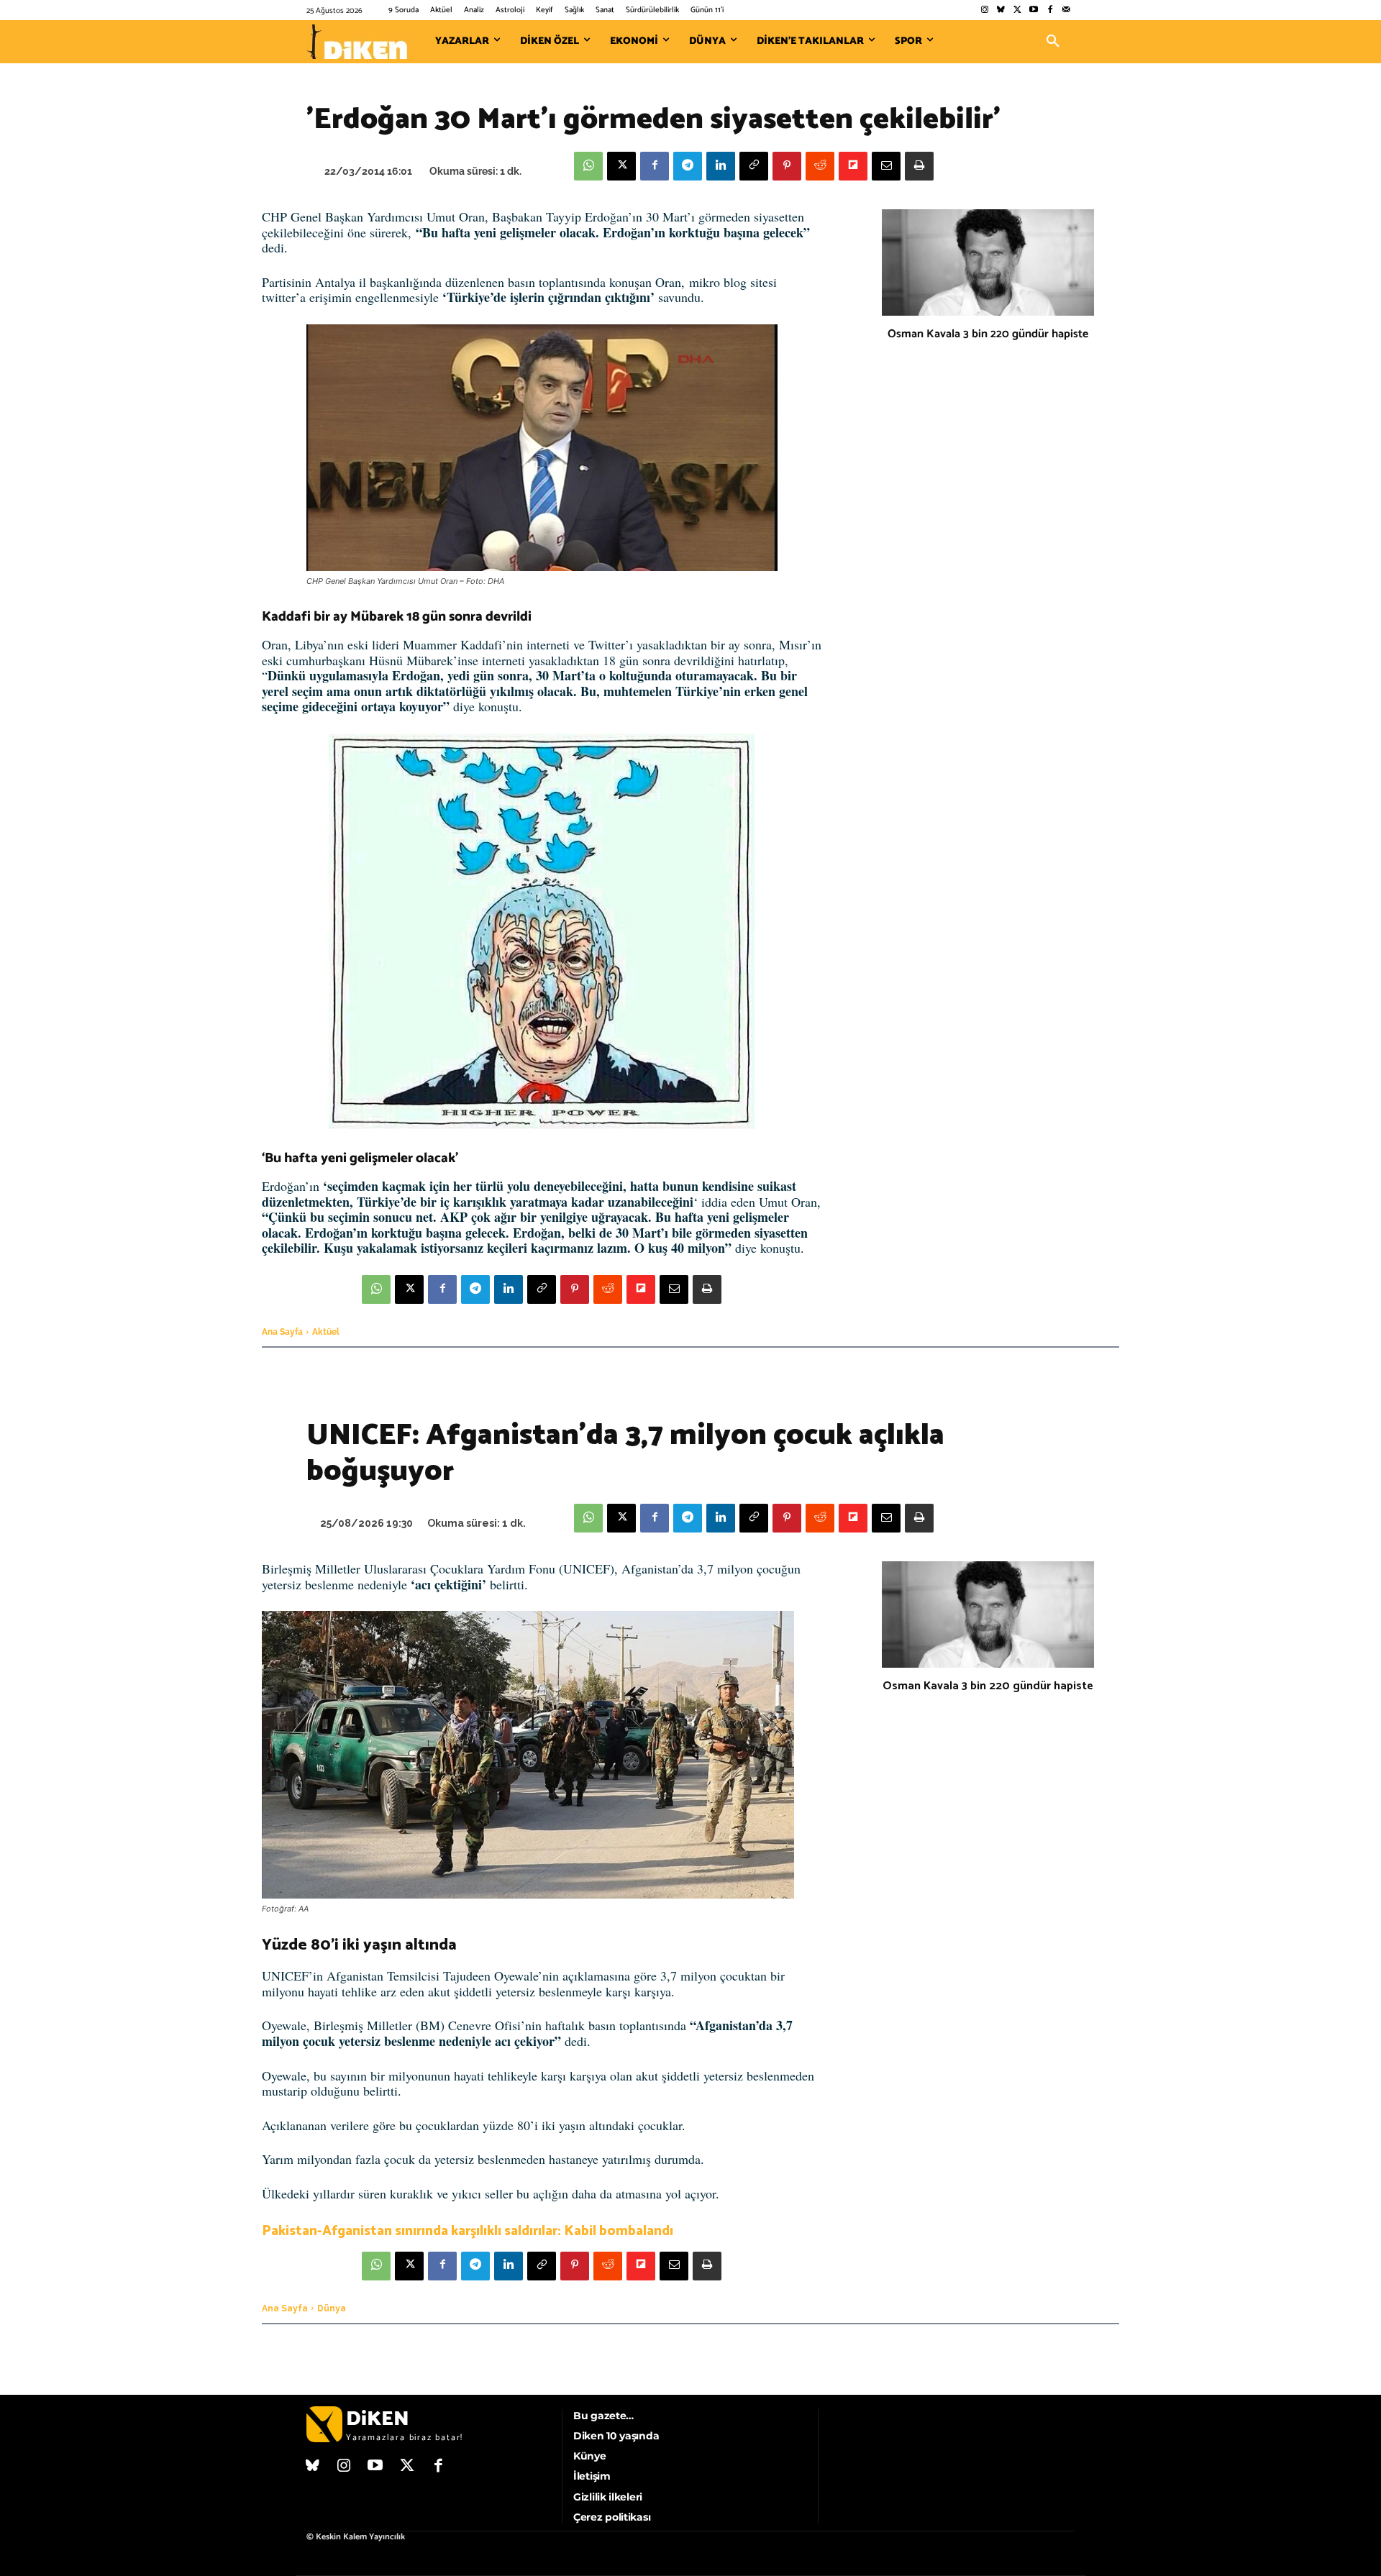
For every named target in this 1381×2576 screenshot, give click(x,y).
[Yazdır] (919, 166)
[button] (1053, 42)
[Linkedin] (721, 166)
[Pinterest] (787, 166)
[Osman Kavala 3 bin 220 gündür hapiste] (988, 262)
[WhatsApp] (588, 166)
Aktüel (326, 1332)
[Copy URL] (754, 166)
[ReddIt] (820, 166)
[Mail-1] (1066, 10)
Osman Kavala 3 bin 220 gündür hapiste (988, 334)
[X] (621, 166)
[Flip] (853, 166)
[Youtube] (1034, 10)
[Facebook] (1050, 10)
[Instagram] (984, 10)
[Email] (886, 166)
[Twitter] (1017, 10)
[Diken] (357, 42)
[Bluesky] (1001, 10)
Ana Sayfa (282, 1332)
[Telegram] (688, 166)
